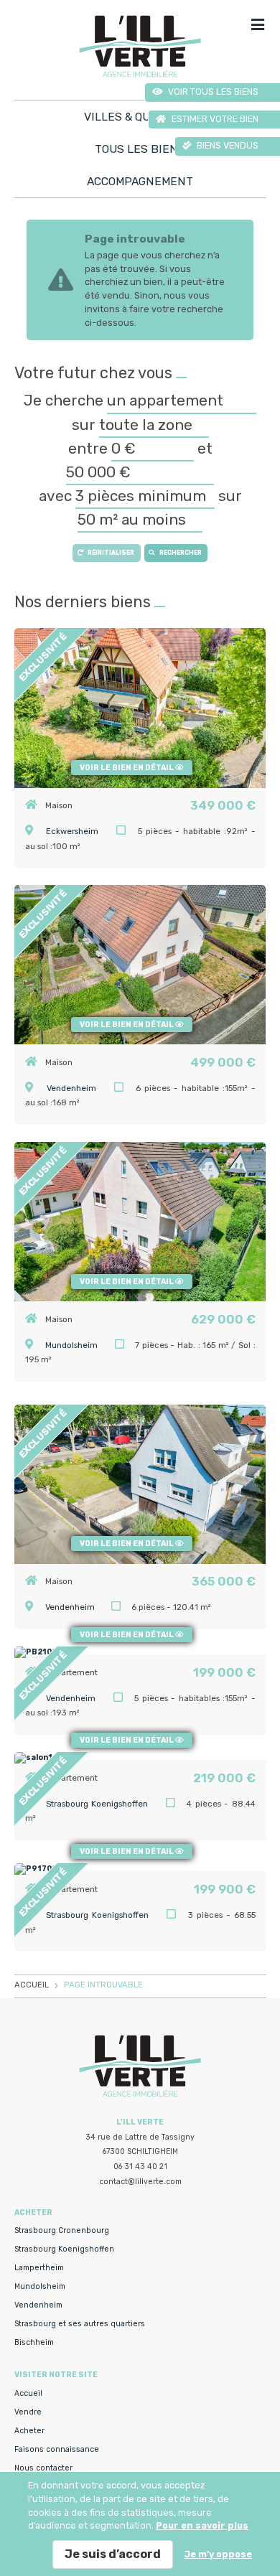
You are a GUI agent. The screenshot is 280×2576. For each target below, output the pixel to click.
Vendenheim (71, 1088)
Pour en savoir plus (202, 2525)
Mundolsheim (71, 1345)
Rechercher (181, 553)
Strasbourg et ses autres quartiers (80, 2324)
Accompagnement (140, 181)
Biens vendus (227, 145)
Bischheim (34, 2342)
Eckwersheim (72, 831)
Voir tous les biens (212, 92)
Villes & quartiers (140, 117)
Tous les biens (140, 149)
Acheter (29, 2431)
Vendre (28, 2412)
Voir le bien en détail (127, 768)
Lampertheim (39, 2268)
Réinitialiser (111, 553)
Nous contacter (43, 2468)
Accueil (28, 2393)
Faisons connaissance (57, 2449)
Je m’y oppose (218, 2554)
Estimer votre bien (214, 119)
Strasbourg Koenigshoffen (64, 2249)
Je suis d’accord (113, 2554)
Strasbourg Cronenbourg (62, 2230)
